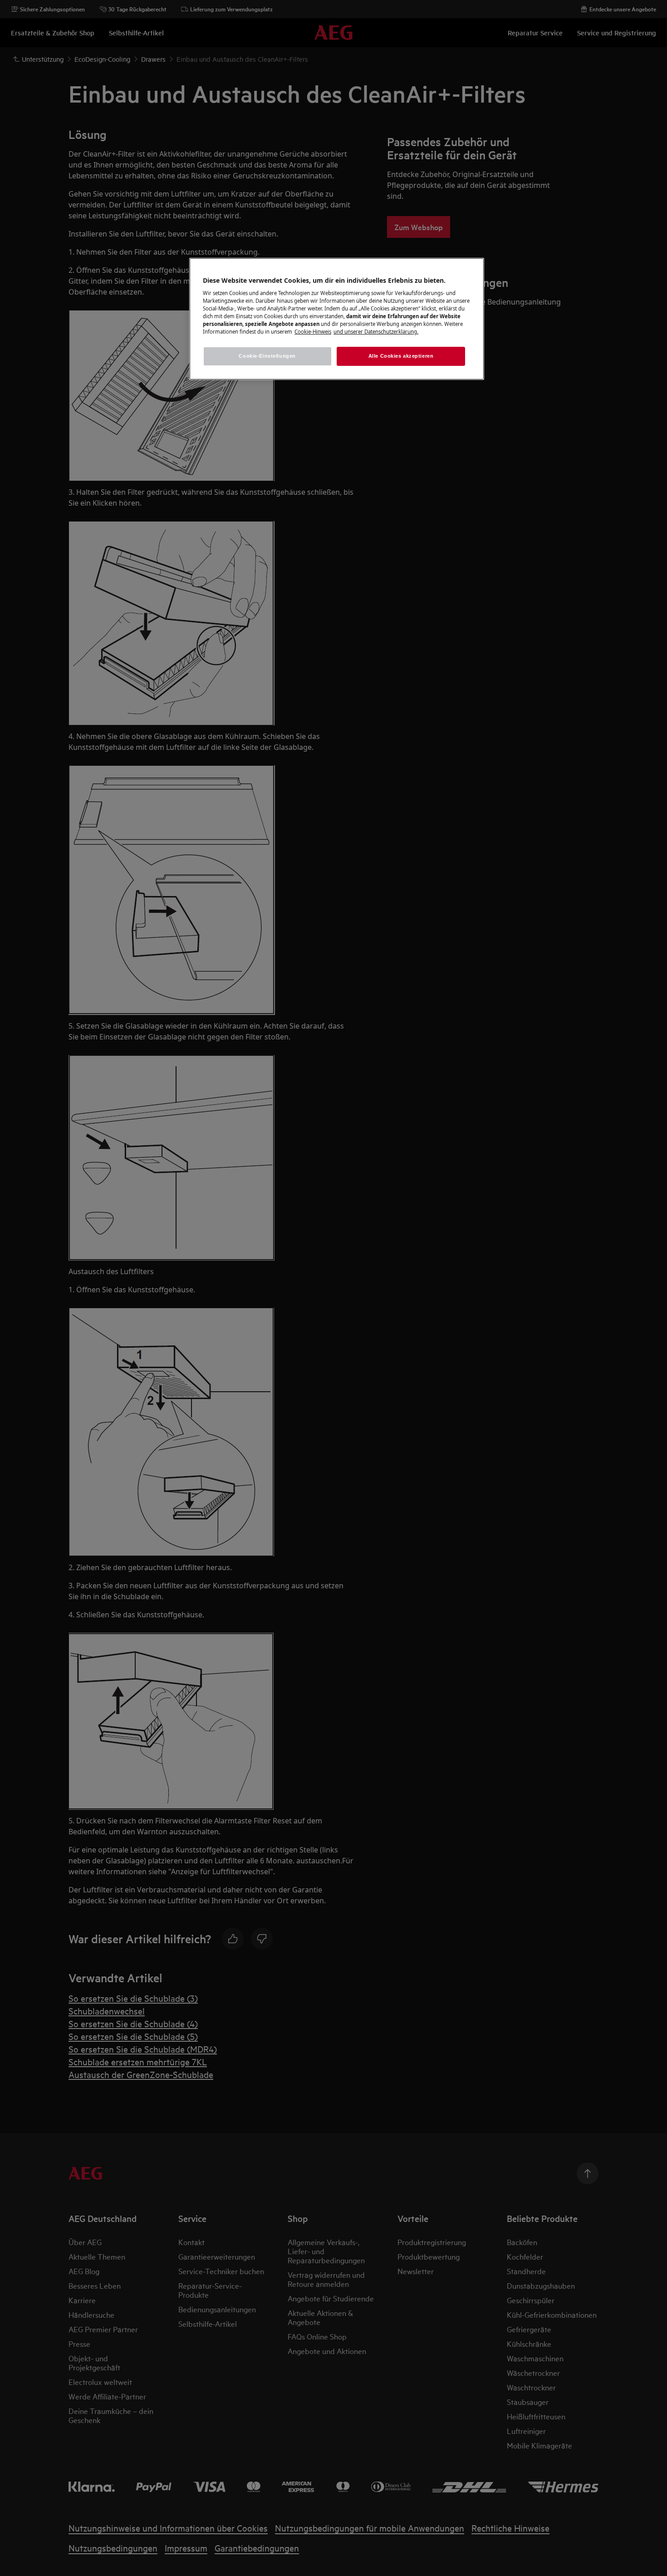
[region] (337, 319)
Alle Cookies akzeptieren (401, 356)
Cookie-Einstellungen (267, 356)
